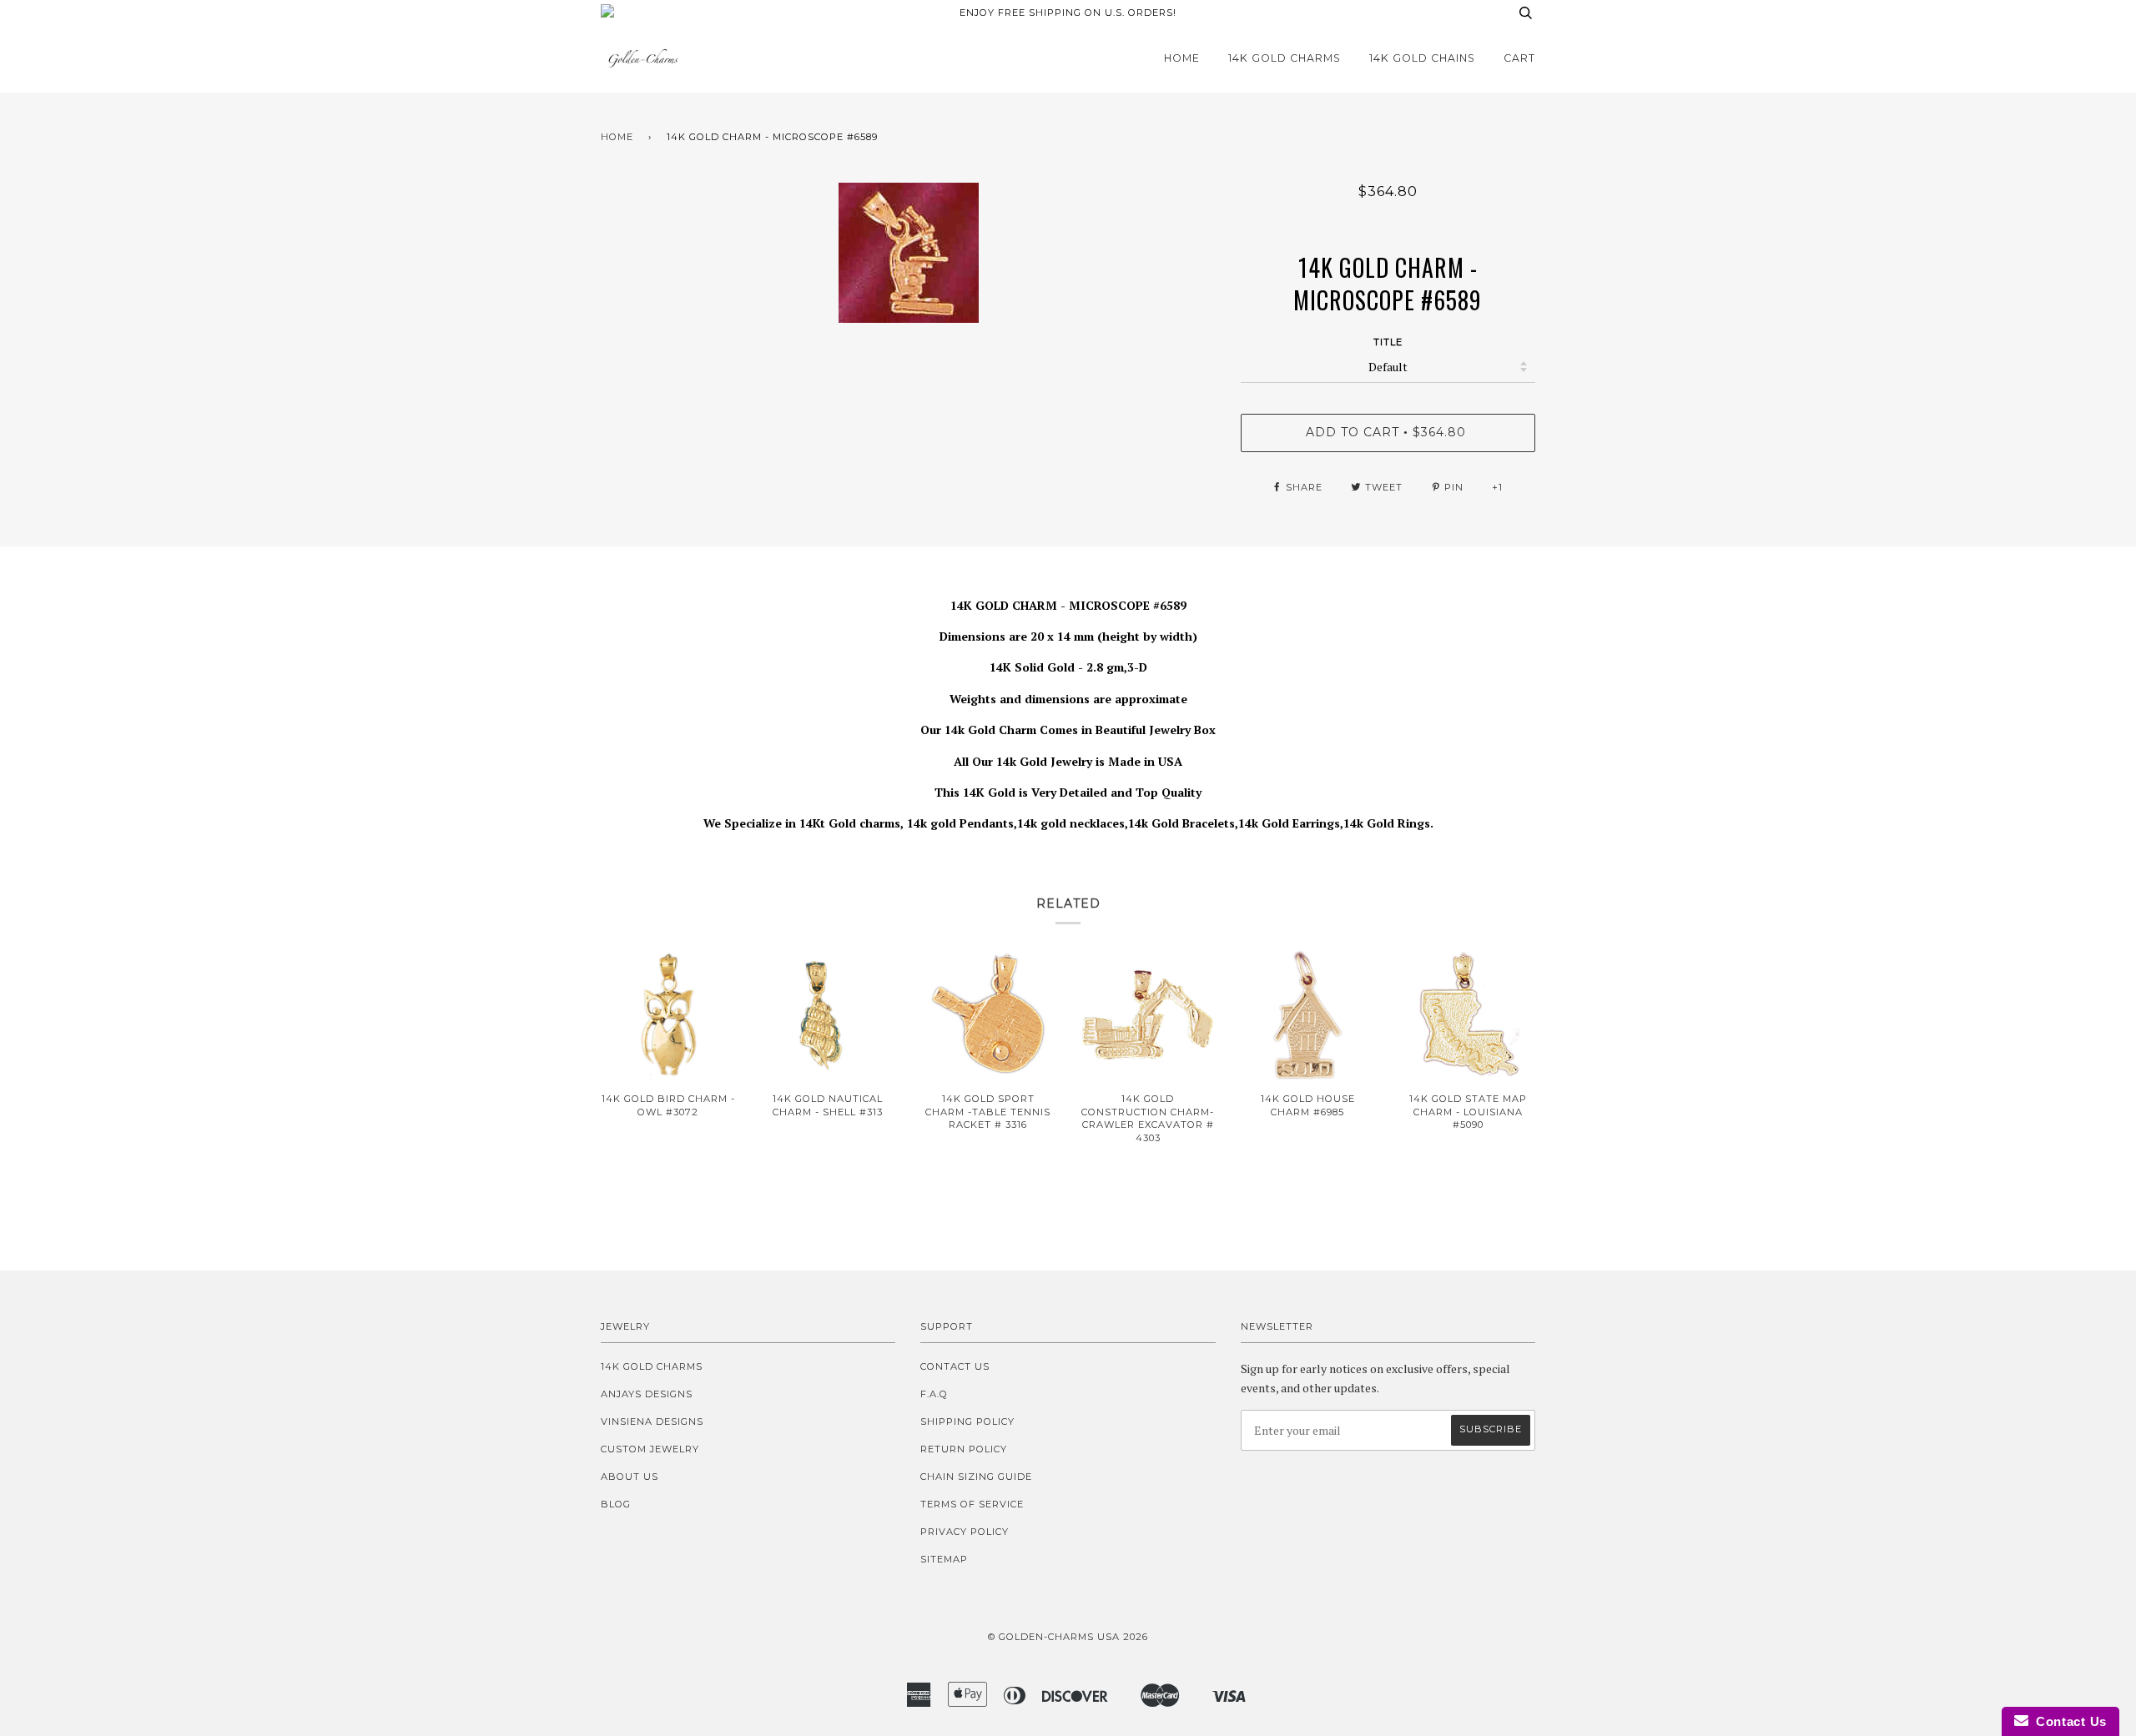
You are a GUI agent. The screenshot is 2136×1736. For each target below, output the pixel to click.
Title (1388, 342)
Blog (616, 1504)
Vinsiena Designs (652, 1422)
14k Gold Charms (1285, 58)
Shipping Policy (967, 1422)
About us (630, 1477)
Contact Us (955, 1366)
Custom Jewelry (650, 1449)
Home (1182, 58)
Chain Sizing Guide (976, 1477)
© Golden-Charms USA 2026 (1068, 1637)
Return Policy (964, 1449)
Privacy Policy (965, 1532)
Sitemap (944, 1559)
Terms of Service (972, 1504)
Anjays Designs (647, 1394)
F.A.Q (934, 1394)
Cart (1519, 58)
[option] (908, 253)
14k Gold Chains (1422, 58)
